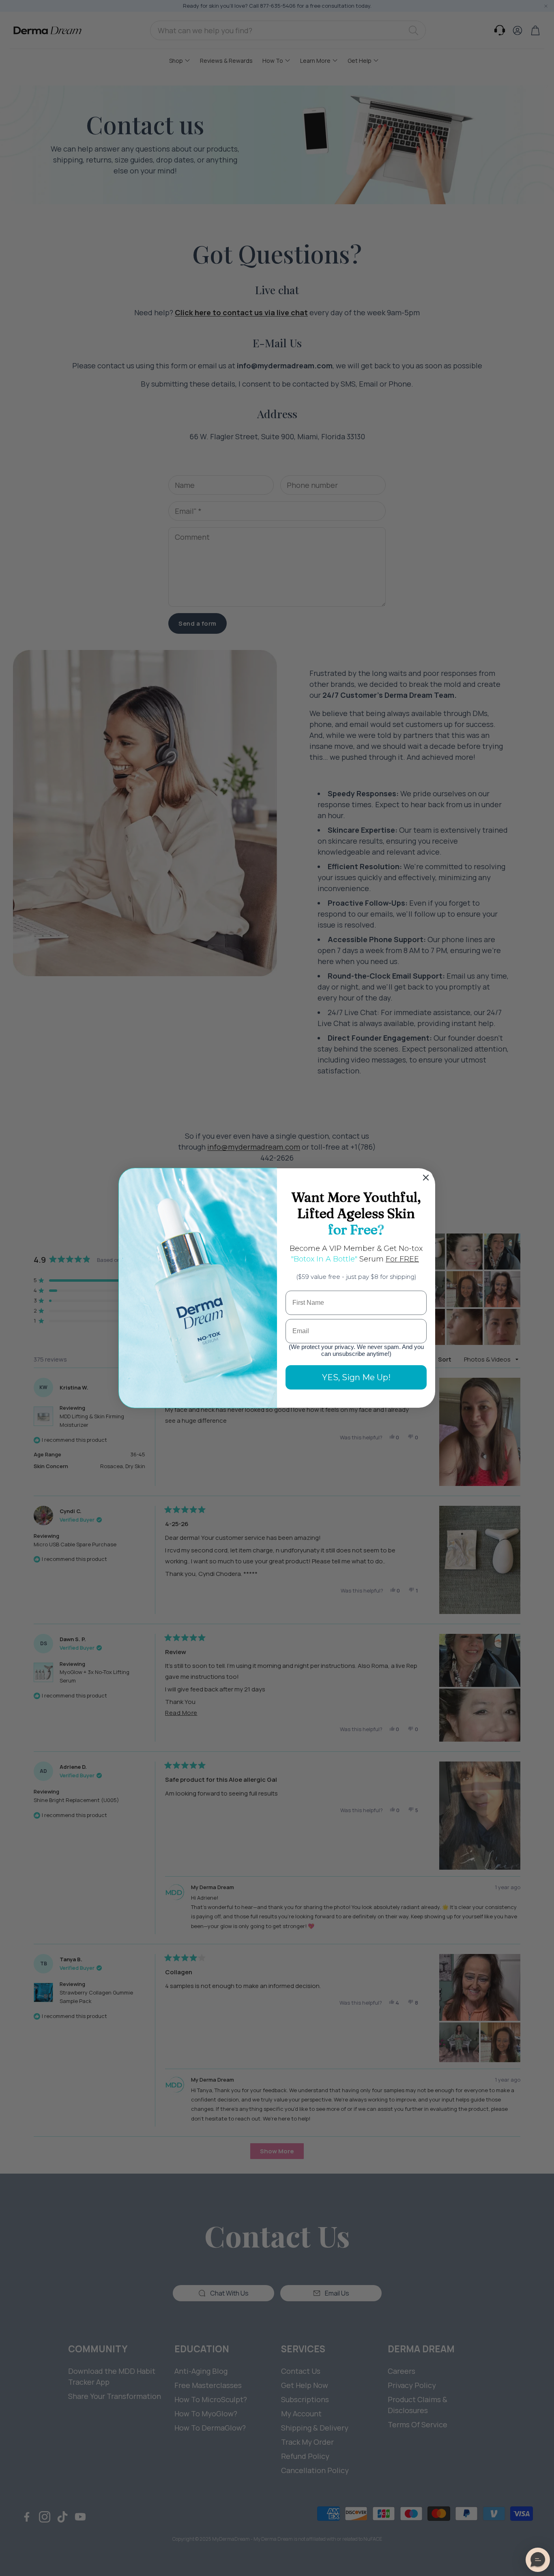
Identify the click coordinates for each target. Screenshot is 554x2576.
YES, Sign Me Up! (356, 1377)
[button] (538, 2560)
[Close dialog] (426, 1178)
